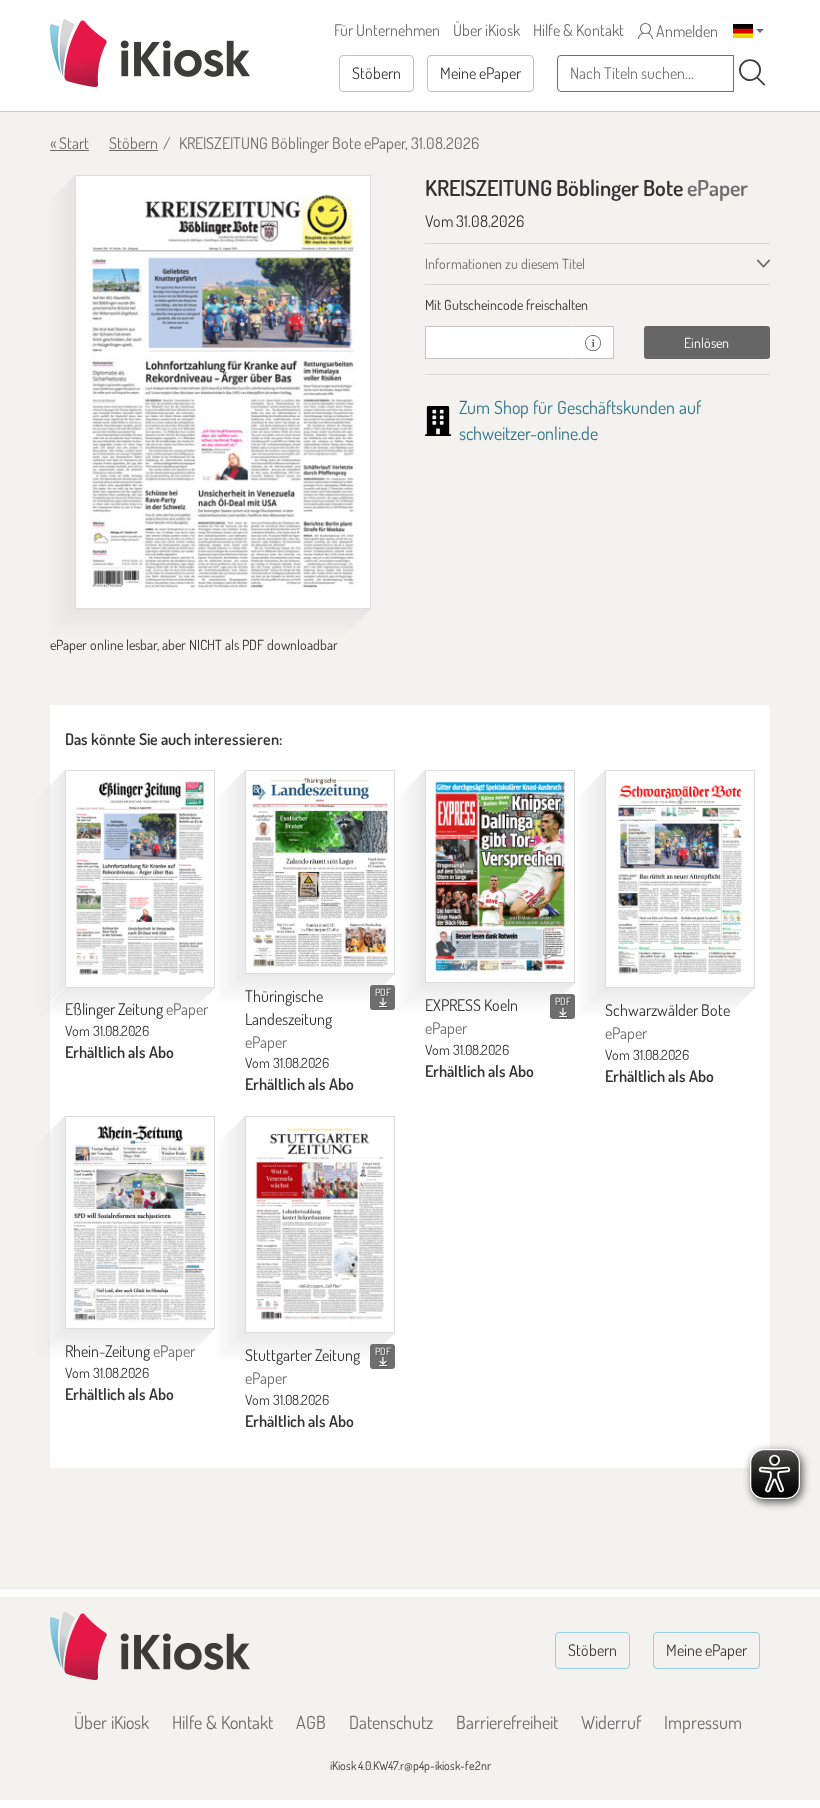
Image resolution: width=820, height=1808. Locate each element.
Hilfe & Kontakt (578, 30)
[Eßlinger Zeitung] (140, 878)
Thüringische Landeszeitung (288, 1019)
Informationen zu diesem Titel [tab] (505, 263)
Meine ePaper (480, 73)
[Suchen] (752, 73)
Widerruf (611, 1722)
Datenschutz (391, 1722)
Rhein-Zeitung (130, 1351)
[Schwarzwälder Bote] (680, 879)
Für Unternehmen (387, 30)
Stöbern (376, 73)
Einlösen (706, 342)
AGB (311, 1722)
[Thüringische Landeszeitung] (320, 872)
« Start (69, 143)
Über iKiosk (486, 30)
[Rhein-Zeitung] (140, 1222)
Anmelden (685, 31)
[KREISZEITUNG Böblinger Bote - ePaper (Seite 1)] (223, 392)
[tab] (597, 305)
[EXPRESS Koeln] (500, 876)
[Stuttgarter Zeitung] (320, 1224)
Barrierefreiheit (507, 1722)
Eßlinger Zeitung (136, 1009)
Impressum (703, 1722)
